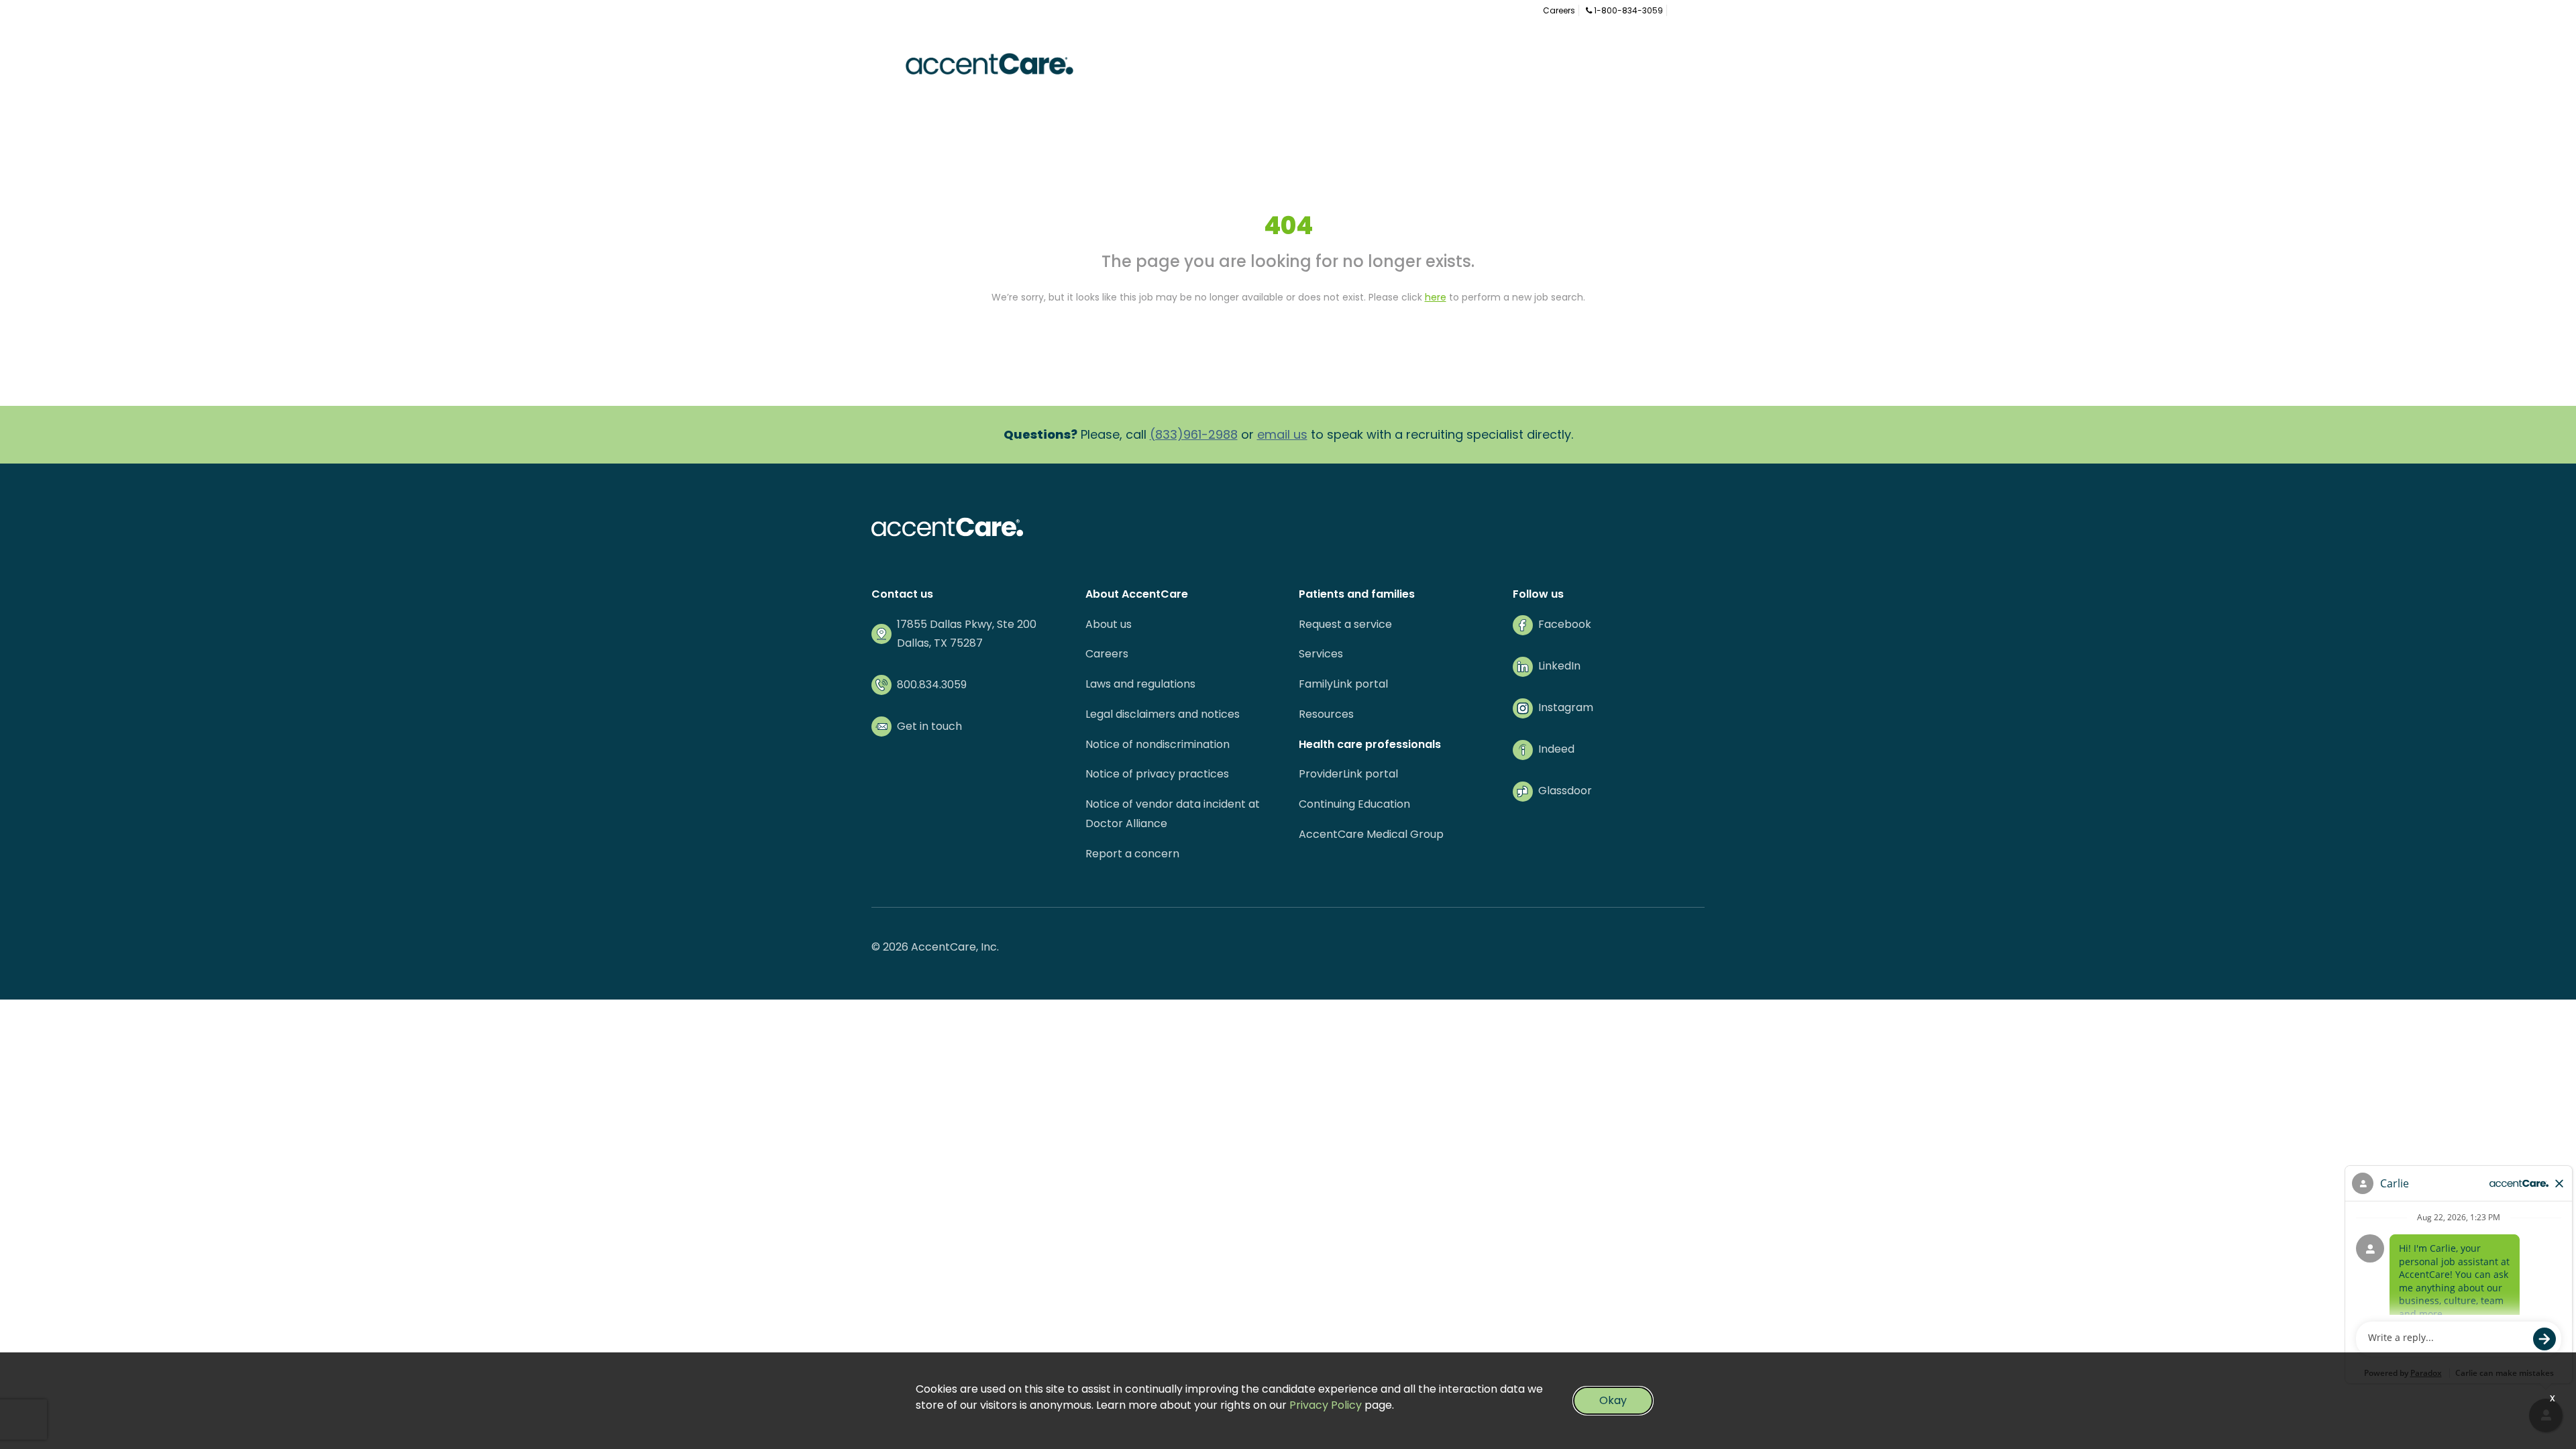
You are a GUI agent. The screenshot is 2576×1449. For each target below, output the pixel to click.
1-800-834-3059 (1627, 10)
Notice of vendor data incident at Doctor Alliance (1173, 814)
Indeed (1556, 749)
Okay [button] (1613, 1400)
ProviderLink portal (1348, 774)
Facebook (1565, 624)
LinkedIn (1559, 666)
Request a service (1345, 624)
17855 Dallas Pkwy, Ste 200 (967, 624)
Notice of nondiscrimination (1158, 744)
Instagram (1566, 707)
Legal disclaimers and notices (1163, 714)
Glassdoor (1565, 791)
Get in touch (929, 726)
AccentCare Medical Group (1371, 834)
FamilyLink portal (1343, 684)
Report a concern (1132, 854)
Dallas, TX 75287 (940, 643)
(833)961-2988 (1194, 434)
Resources (1326, 714)
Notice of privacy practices (1157, 774)
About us (1109, 624)
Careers (1559, 10)
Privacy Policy (1326, 1405)
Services (1321, 654)
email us (1282, 434)
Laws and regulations (1140, 684)
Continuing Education (1354, 804)
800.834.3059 (932, 685)
